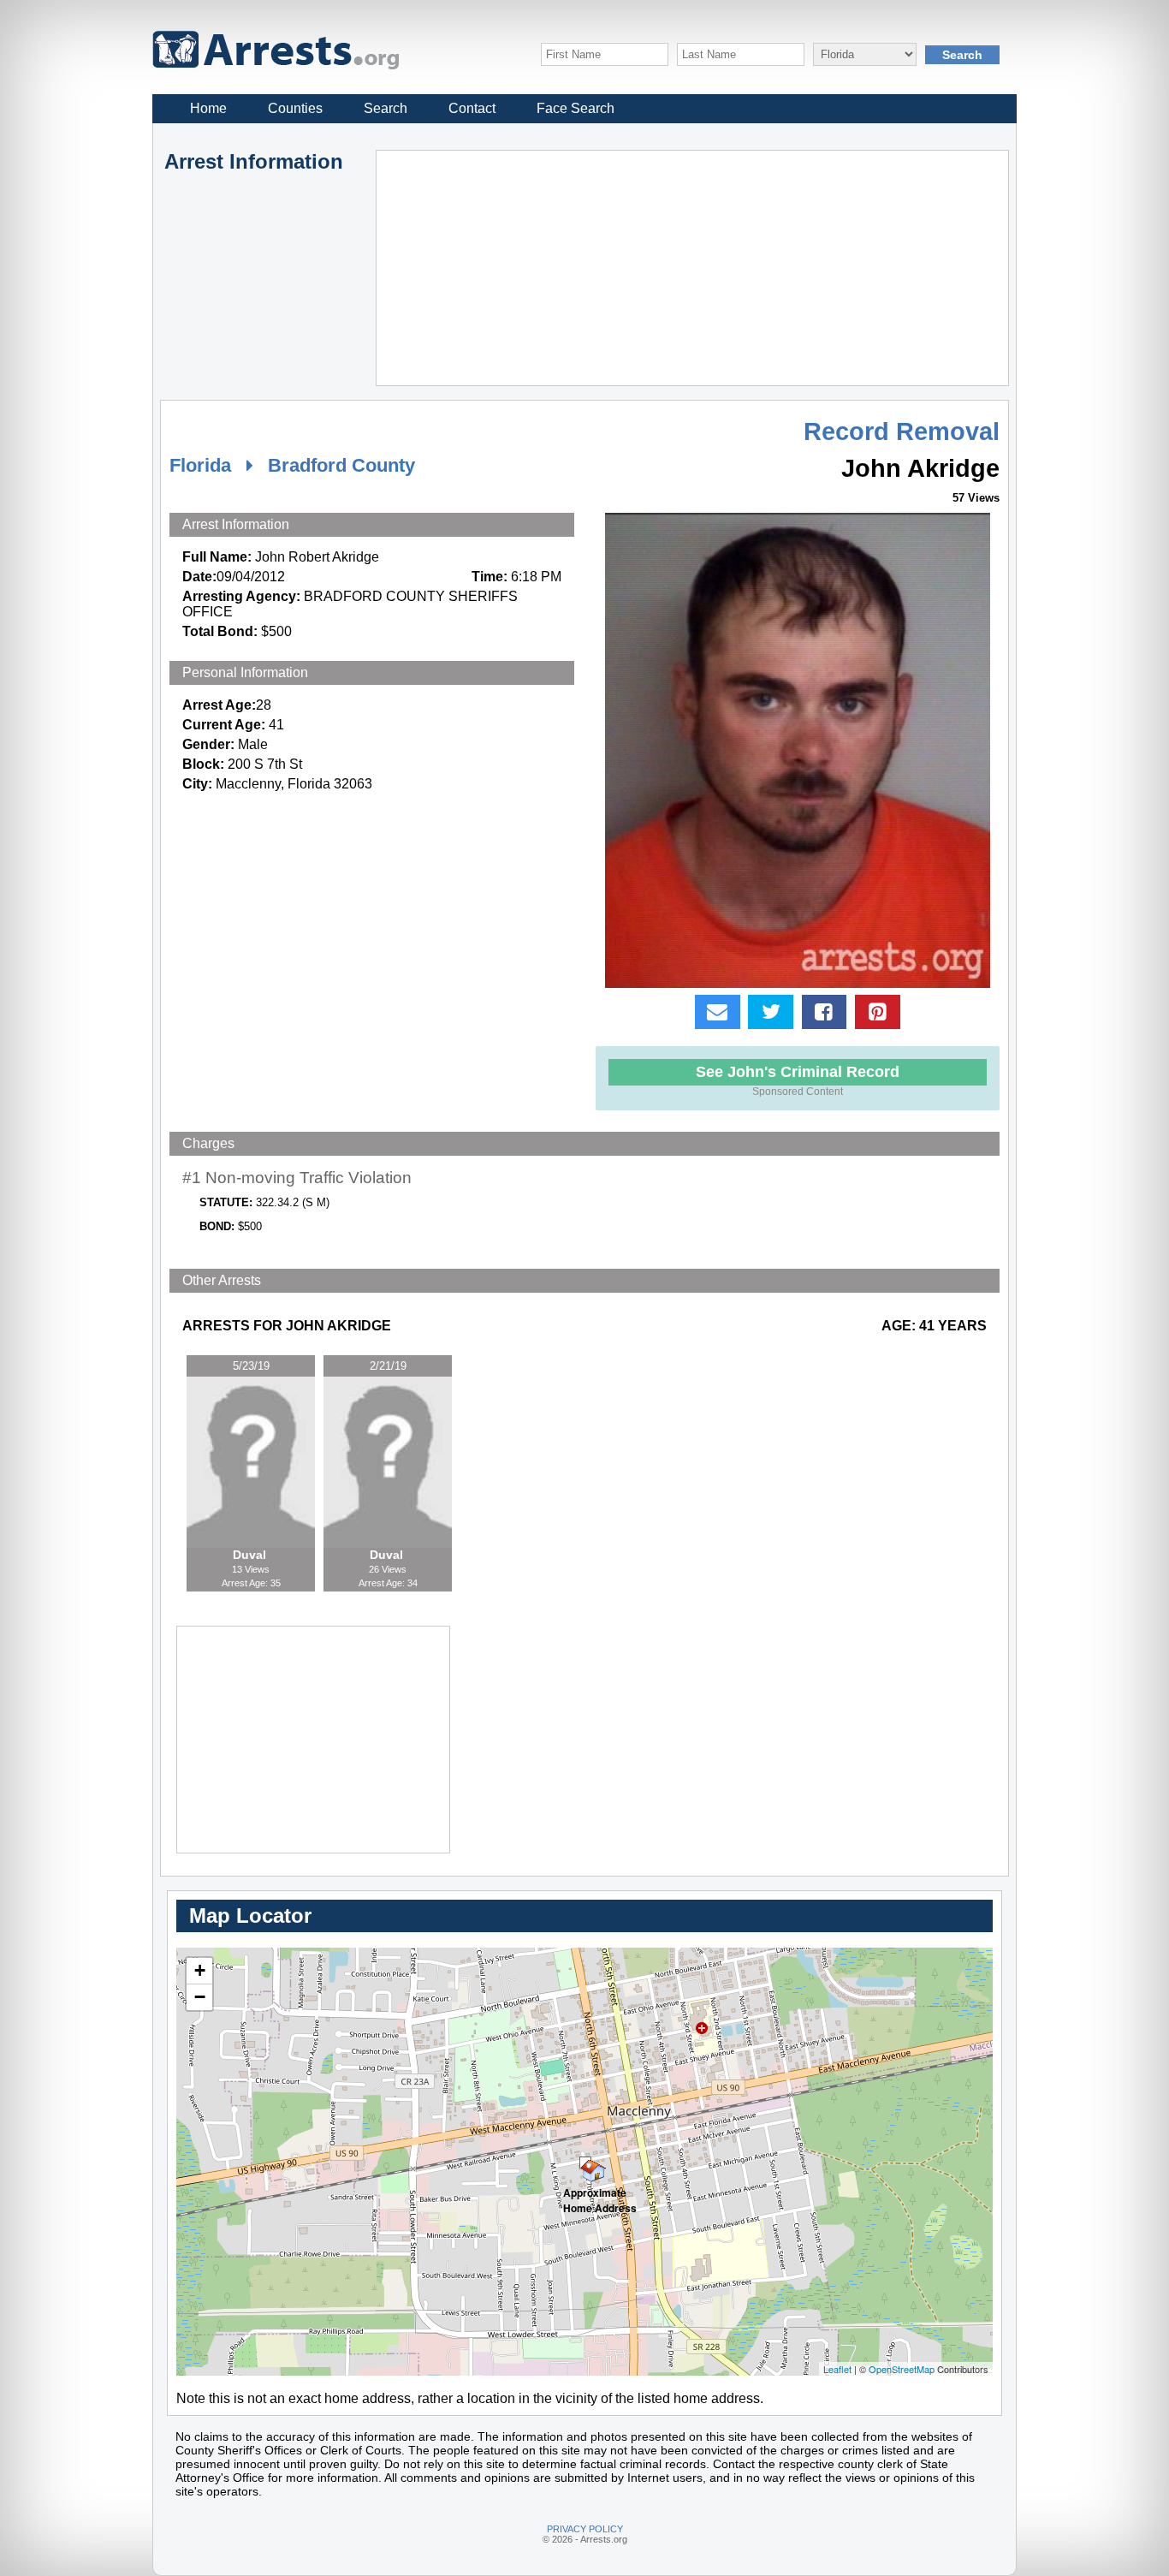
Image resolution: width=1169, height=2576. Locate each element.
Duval (251, 1555)
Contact (472, 108)
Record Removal (902, 431)
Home (208, 108)
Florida (200, 465)
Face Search (576, 108)
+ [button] (200, 1970)
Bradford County (341, 465)
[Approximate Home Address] (585, 2163)
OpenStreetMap (902, 2369)
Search (386, 108)
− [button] (200, 1997)
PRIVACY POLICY (585, 2529)
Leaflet (837, 2369)
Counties (295, 108)
